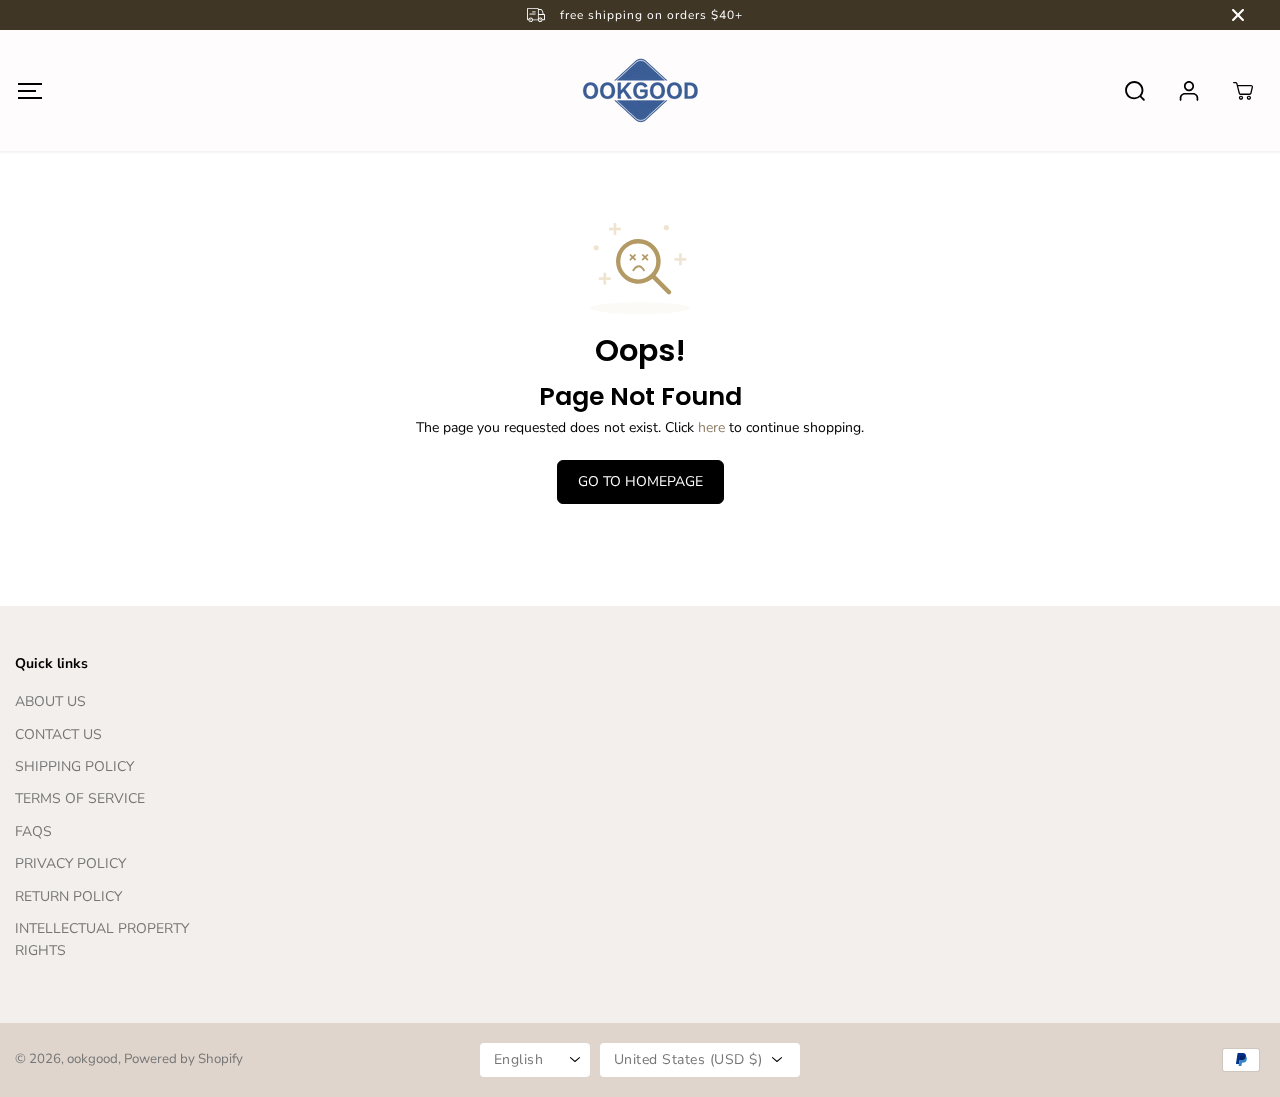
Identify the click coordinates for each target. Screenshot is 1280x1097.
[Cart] (1243, 91)
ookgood (92, 1059)
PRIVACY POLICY (70, 863)
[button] (29, 90)
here (711, 427)
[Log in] (1189, 91)
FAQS (33, 831)
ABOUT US (50, 701)
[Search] (1135, 91)
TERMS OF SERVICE (80, 798)
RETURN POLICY (68, 896)
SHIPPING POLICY (74, 766)
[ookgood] (640, 90)
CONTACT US (58, 734)
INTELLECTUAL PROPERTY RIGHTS (102, 939)
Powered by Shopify (183, 1059)
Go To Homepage (640, 481)
